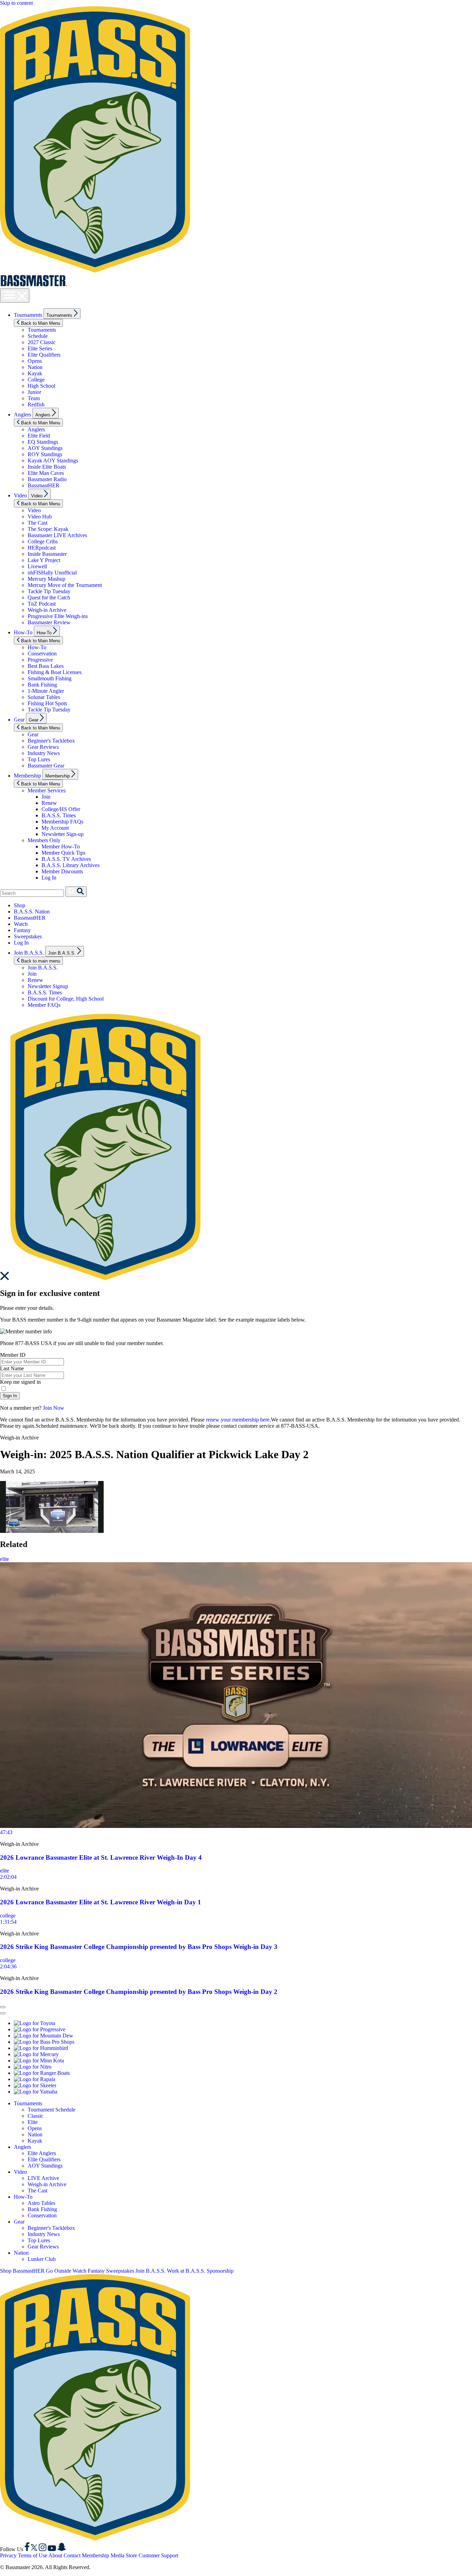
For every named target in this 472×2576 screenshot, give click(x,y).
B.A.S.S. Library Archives (70, 865)
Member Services (47, 790)
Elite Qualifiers (44, 355)
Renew (49, 803)
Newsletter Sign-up (63, 834)
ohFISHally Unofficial (52, 573)
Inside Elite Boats (47, 467)
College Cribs (43, 541)
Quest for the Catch (49, 597)
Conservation (42, 654)
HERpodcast (42, 548)
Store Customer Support (152, 2555)
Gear (19, 720)
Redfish (36, 404)
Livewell (37, 566)
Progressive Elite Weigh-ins (58, 616)
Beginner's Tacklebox (51, 741)
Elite (33, 2122)
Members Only (44, 840)
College (36, 380)
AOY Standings (45, 448)
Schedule (38, 336)
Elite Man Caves (46, 473)
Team (34, 398)
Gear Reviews (43, 747)
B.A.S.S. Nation (32, 912)
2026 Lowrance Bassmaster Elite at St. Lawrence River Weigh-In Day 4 (101, 1857)
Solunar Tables (44, 697)
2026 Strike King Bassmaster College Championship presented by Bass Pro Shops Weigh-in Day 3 (139, 1947)
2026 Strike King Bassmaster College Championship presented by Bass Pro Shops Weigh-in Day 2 (139, 1992)
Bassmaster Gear (46, 766)
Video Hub (40, 517)
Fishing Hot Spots (47, 703)
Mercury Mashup (46, 579)
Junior (34, 392)
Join (46, 797)
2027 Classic (42, 342)
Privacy (8, 2555)
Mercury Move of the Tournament (65, 585)
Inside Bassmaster (47, 554)
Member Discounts (62, 871)
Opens (35, 361)
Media (117, 2555)
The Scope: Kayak (48, 529)
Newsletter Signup (48, 986)
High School (41, 386)
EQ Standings (43, 442)
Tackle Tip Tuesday (49, 591)
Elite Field (39, 436)
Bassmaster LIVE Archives (57, 535)
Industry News (44, 753)
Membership (27, 776)
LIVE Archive (43, 2178)
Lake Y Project (44, 560)
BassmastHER (44, 485)
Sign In (10, 1396)
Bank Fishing (42, 685)
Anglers (22, 415)
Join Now (54, 1408)
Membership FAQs (62, 822)
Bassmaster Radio (47, 479)
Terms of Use (33, 2555)
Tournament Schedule (51, 2110)
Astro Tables (41, 2203)
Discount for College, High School (66, 999)
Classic (35, 2116)
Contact (72, 2555)
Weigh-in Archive (47, 610)
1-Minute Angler (46, 691)
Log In (49, 878)
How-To (23, 632)
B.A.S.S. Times (59, 815)
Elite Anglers (42, 2153)
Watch (21, 924)
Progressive (40, 660)
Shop (20, 905)
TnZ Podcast (42, 604)
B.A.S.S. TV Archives (66, 859)
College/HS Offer (61, 809)
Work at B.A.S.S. (186, 2271)
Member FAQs (44, 1005)
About (55, 2555)
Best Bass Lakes (46, 666)
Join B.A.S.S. (29, 953)
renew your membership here (238, 1420)
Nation (35, 367)
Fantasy (22, 930)
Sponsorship (220, 2271)
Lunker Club (42, 2259)
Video (20, 495)
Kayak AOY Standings (53, 461)
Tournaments (28, 315)
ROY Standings (45, 454)
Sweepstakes (28, 936)
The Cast (37, 523)
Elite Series (40, 348)
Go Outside (59, 2271)
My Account (55, 828)
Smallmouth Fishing (50, 678)
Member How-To (61, 847)
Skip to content (16, 3)
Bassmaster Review (49, 622)
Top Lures (39, 759)
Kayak (35, 373)
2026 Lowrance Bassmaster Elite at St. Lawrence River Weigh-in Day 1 (101, 1902)
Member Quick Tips (63, 853)
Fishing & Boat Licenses (55, 672)
